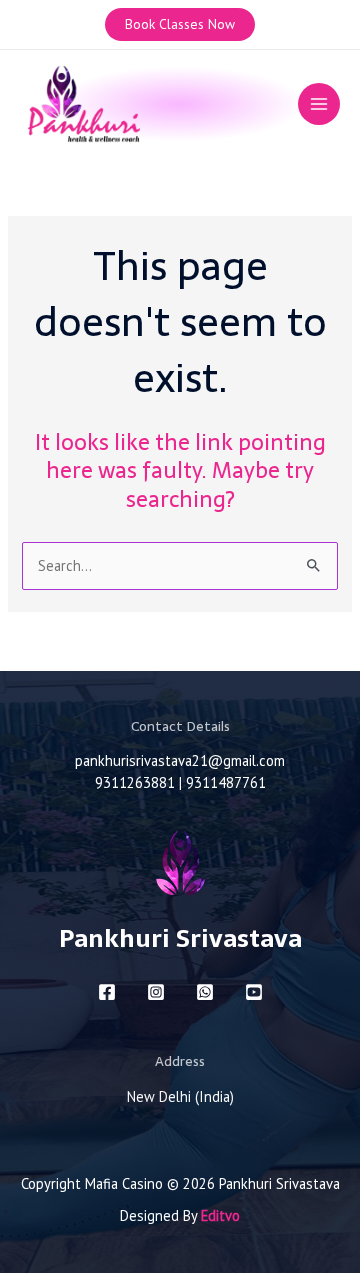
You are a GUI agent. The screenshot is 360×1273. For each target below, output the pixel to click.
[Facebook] (107, 992)
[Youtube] (254, 992)
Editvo (220, 1215)
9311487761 (226, 782)
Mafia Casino (124, 1183)
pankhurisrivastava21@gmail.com (180, 760)
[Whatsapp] (205, 992)
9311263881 (135, 782)
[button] (180, 25)
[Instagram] (156, 992)
